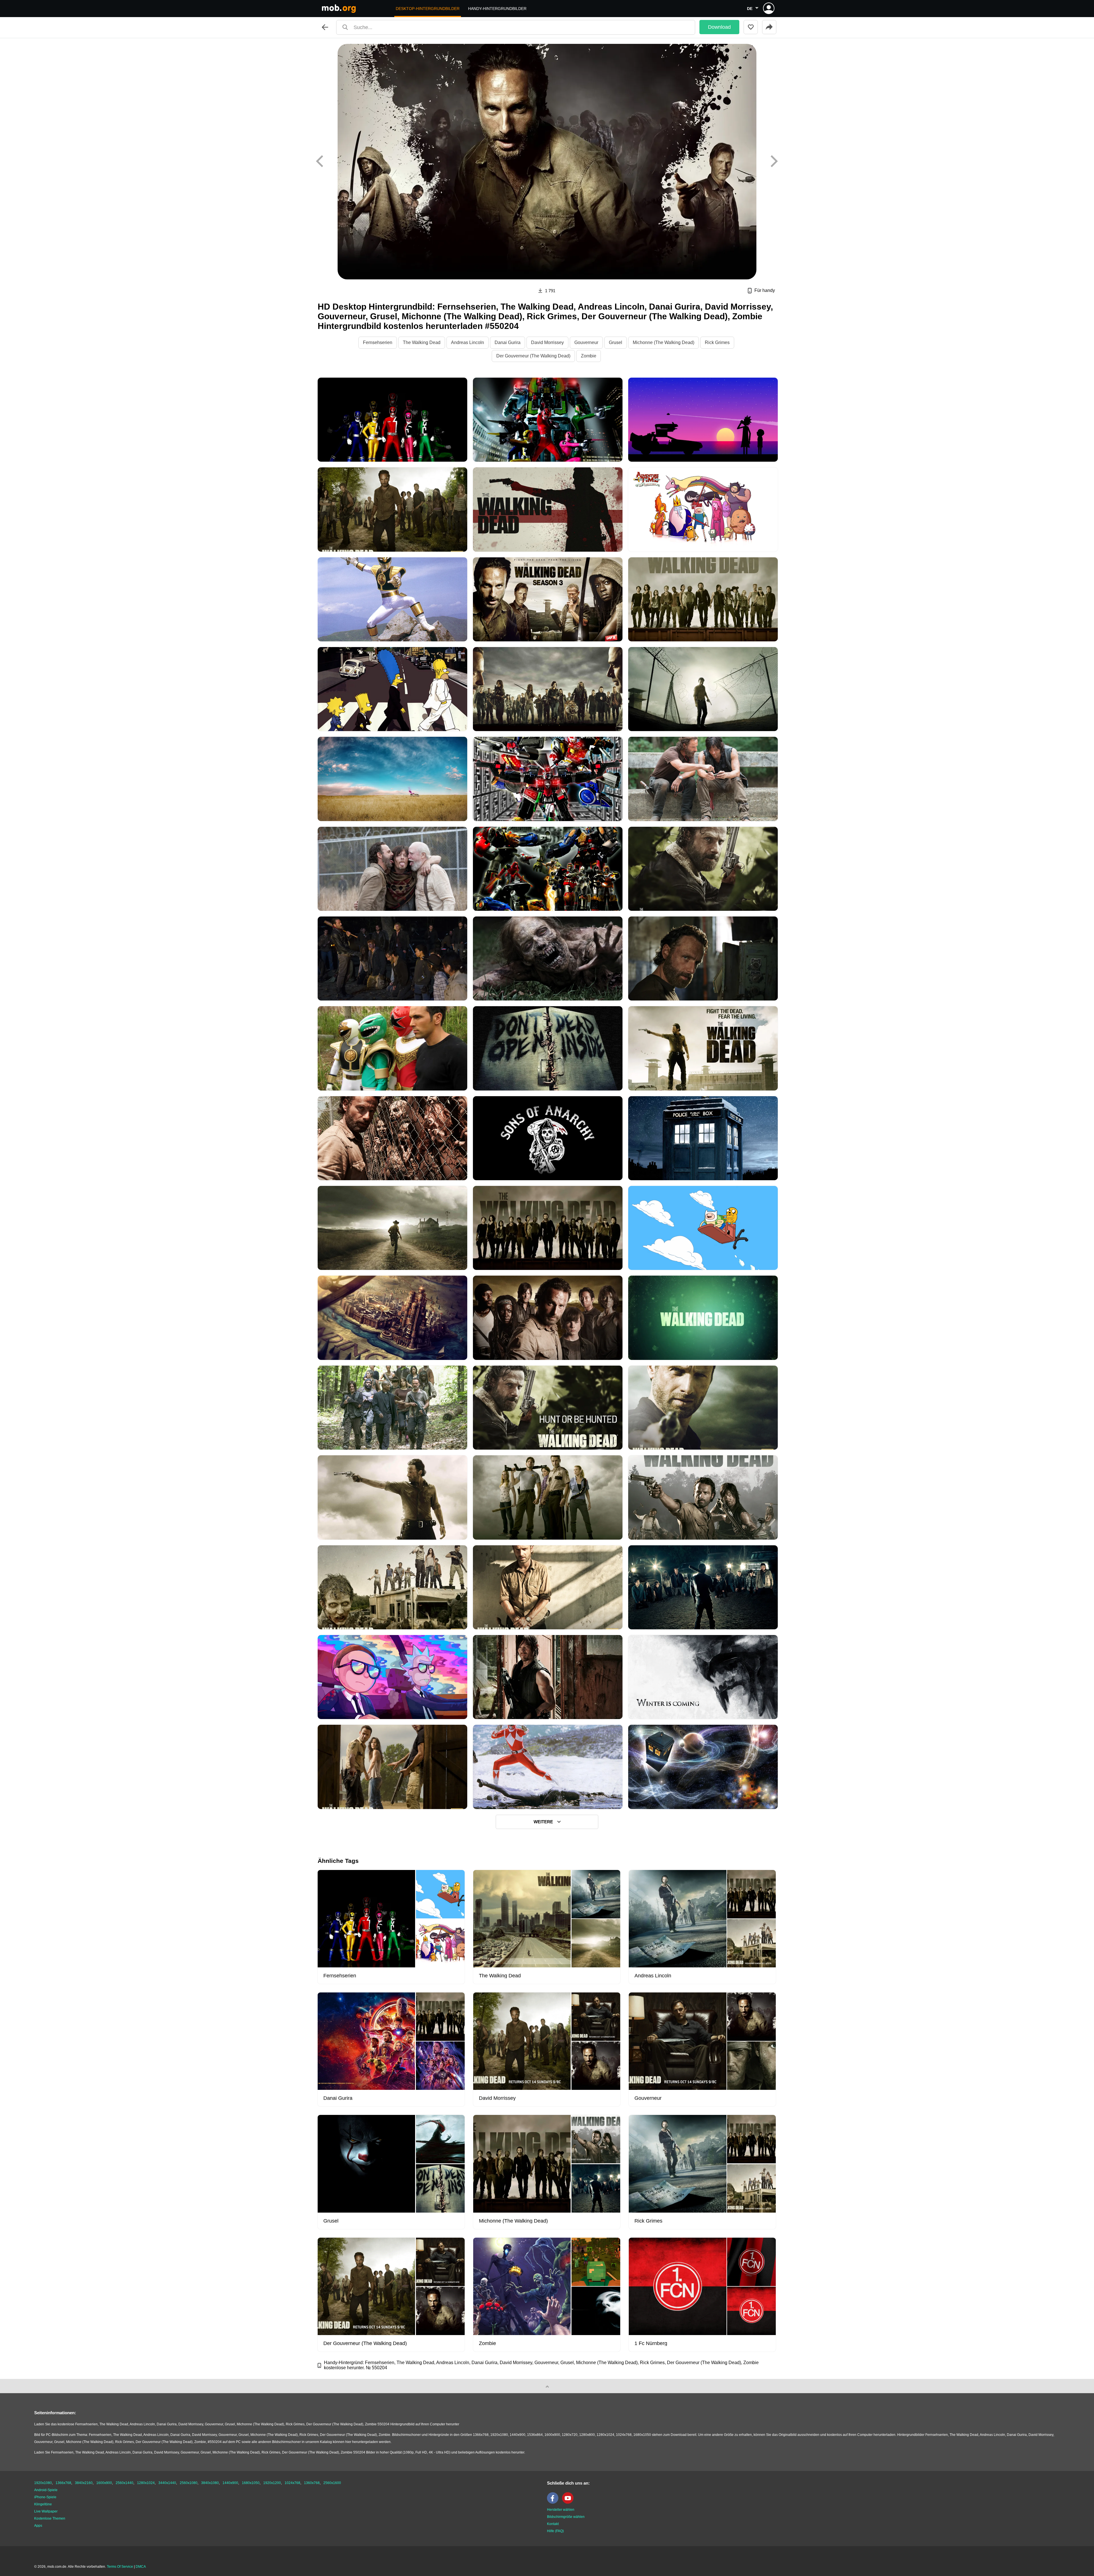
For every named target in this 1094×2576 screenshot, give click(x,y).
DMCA (141, 2567)
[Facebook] (554, 2503)
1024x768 (292, 2483)
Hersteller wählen (561, 2510)
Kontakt (553, 2524)
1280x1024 (146, 2483)
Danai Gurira (508, 342)
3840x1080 (210, 2483)
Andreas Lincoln (468, 342)
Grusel (616, 342)
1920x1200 (272, 2483)
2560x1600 (332, 2483)
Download (719, 27)
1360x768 (312, 2483)
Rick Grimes (717, 342)
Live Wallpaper (46, 2511)
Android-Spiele (46, 2490)
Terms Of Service (120, 2567)
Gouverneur (586, 342)
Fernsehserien (378, 342)
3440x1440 (167, 2483)
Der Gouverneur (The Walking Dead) (533, 356)
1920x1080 (43, 2483)
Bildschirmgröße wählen (566, 2517)
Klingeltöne (43, 2504)
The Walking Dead (422, 342)
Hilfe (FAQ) (555, 2531)
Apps (38, 2526)
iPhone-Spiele (45, 2497)
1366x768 (63, 2483)
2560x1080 (189, 2483)
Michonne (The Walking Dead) (664, 342)
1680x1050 (251, 2483)
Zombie (589, 356)
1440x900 (230, 2483)
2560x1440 (124, 2483)
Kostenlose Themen (50, 2518)
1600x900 (104, 2483)
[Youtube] (569, 2503)
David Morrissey (547, 342)
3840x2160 (84, 2483)
